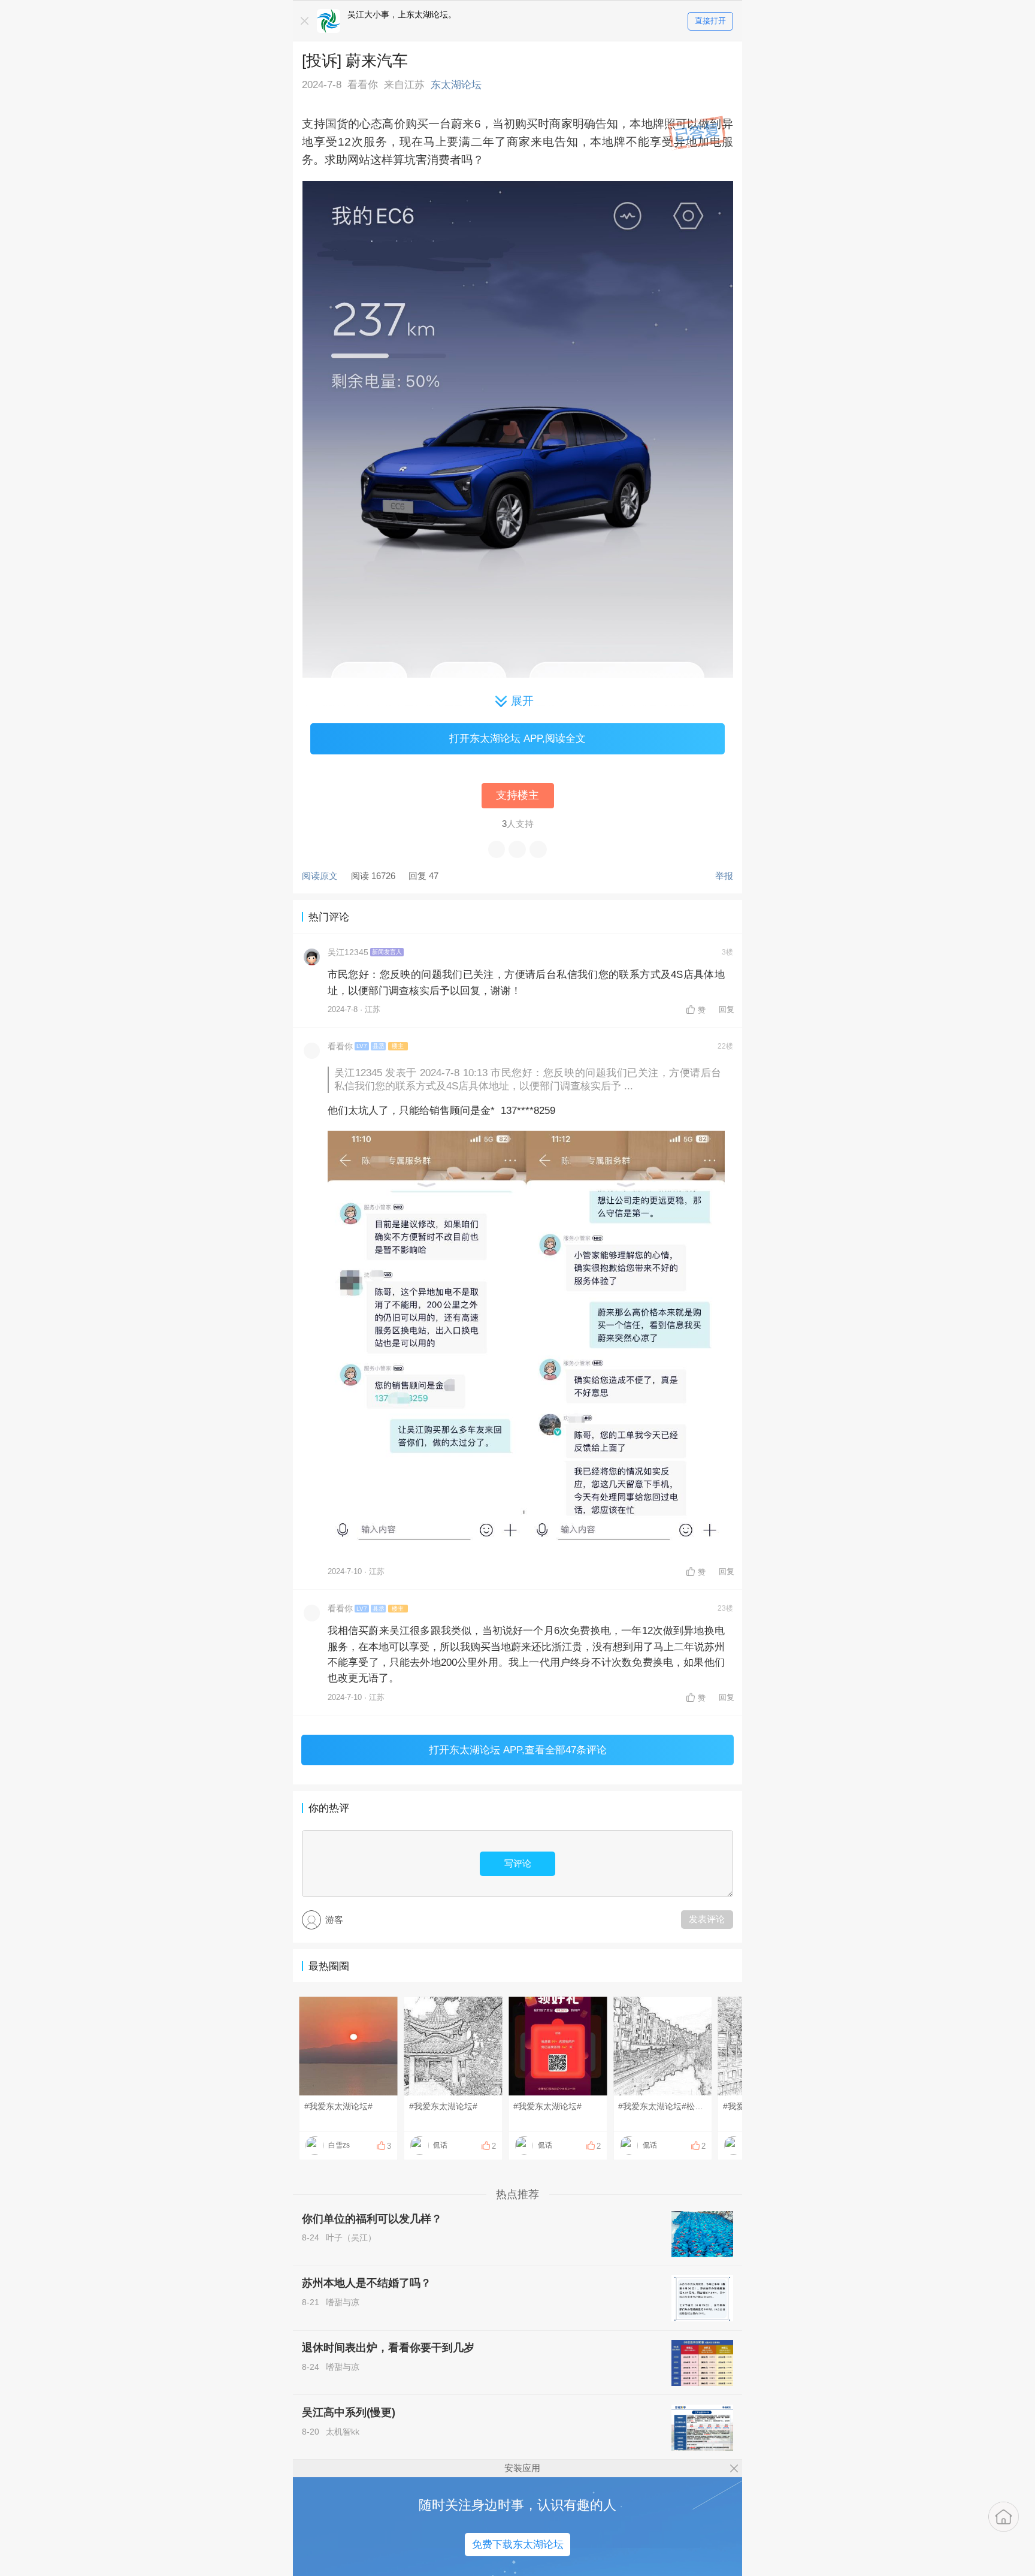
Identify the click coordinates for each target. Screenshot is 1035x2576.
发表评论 (707, 1919)
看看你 (340, 1047)
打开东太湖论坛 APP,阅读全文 (517, 738)
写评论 (518, 1863)
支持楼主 (517, 795)
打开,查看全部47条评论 (518, 1750)
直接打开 (710, 21)
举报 (724, 876)
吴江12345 (348, 952)
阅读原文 (320, 876)
